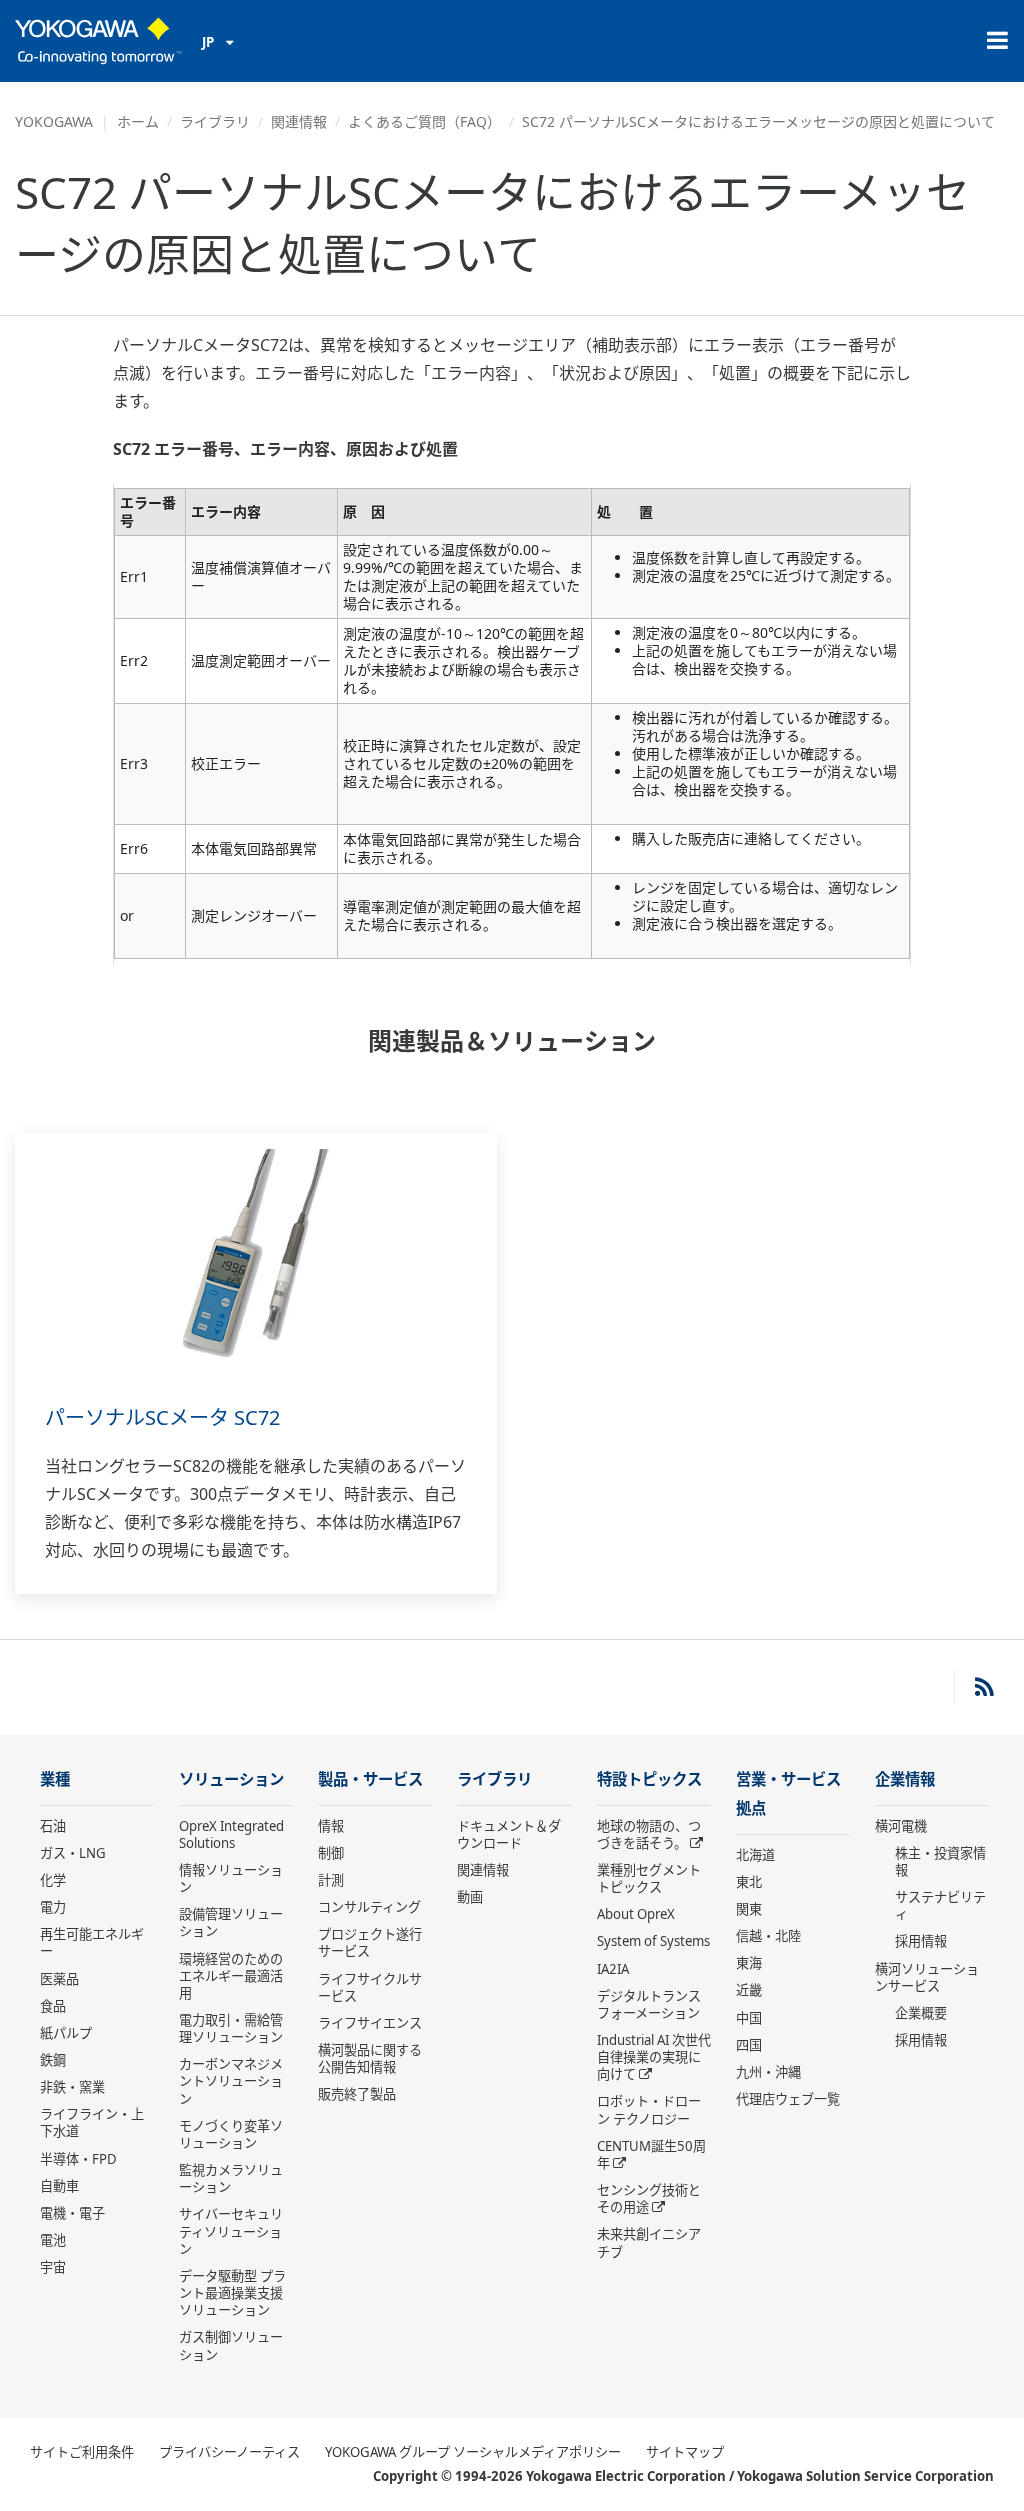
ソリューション (231, 1779)
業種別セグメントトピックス (649, 1878)
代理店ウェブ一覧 (788, 2099)
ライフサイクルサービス (370, 1987)
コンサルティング (369, 1907)
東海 (749, 1963)
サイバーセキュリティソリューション (231, 2231)
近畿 (749, 1990)
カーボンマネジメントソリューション (231, 2081)
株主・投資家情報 (940, 1861)
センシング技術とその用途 (649, 2198)
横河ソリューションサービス (927, 1977)
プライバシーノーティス (229, 2452)
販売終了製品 (357, 2094)
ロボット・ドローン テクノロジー (649, 2109)
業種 (55, 1779)
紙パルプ (66, 2033)
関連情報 (299, 121)
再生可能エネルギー (92, 1942)
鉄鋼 (53, 2060)
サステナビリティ (940, 1905)
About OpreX (636, 1914)
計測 (331, 1880)
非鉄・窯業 (72, 2087)
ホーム (138, 121)
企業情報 (905, 1779)
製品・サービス (370, 1779)
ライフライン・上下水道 (92, 2122)
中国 (749, 2018)
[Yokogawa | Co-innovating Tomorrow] (98, 41)
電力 (53, 1907)
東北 (749, 1882)
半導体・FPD (78, 2159)
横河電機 (901, 1826)
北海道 (755, 1855)
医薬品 (59, 1979)
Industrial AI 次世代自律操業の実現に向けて (654, 2057)
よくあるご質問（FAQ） (424, 121)
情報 (331, 1826)
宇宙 (53, 2267)
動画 (470, 1897)
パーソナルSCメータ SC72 (162, 1417)
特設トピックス (649, 1779)
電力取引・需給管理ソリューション (231, 2028)
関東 (749, 1909)
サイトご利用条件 (82, 2452)
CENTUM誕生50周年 (651, 2154)
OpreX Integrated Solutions (231, 1834)
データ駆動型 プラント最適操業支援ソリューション (232, 2293)
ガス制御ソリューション (231, 2345)
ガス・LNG (73, 1853)
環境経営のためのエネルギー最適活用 (231, 1976)
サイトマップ (685, 2452)
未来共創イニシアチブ (649, 2242)
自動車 (59, 2186)
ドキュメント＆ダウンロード (509, 1834)
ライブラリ (215, 121)
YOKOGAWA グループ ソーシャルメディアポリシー (473, 2452)
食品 (53, 2006)
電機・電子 (72, 2213)
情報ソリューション (231, 1878)
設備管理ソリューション (231, 1922)
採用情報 (921, 1941)
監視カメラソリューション (231, 2178)
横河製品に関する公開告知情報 (370, 2058)
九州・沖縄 (768, 2072)
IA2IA (613, 1969)
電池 (53, 2240)
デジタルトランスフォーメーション (649, 2004)
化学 (53, 1880)
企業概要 (921, 2013)
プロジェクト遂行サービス (370, 1942)
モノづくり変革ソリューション (231, 2134)
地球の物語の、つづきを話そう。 (649, 1834)
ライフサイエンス (370, 2023)
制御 (331, 1853)
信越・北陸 (768, 1936)
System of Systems (653, 1941)
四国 (749, 2045)
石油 (53, 1826)
